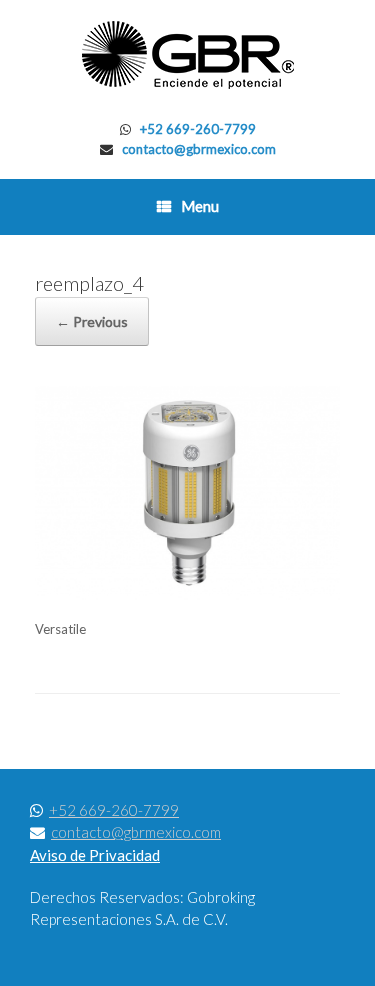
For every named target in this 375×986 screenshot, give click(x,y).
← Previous (92, 321)
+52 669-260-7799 (198, 129)
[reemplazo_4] (187, 595)
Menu (200, 206)
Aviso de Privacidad (95, 855)
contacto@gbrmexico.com (199, 149)
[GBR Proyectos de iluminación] (187, 55)
